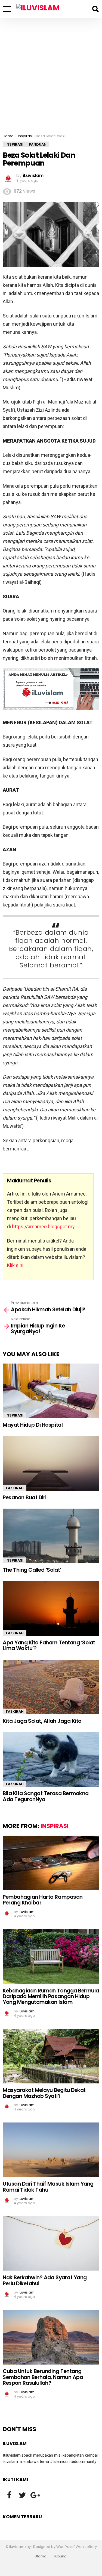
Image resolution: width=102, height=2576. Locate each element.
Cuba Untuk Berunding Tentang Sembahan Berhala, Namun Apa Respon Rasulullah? (43, 2377)
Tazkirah (15, 1488)
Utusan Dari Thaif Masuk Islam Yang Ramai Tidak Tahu (48, 2187)
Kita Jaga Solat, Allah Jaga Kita (42, 1721)
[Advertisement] (51, 72)
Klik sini (15, 1265)
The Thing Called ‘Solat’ (32, 1570)
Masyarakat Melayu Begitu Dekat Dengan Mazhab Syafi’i (44, 2093)
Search (95, 9)
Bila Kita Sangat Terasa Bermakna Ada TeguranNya (46, 1796)
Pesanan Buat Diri (25, 1498)
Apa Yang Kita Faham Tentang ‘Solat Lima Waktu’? (49, 1645)
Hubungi (60, 2556)
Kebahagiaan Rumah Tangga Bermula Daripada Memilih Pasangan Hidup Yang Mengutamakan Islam (51, 1997)
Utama (41, 2556)
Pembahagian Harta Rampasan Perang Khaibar (43, 1900)
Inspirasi (14, 1415)
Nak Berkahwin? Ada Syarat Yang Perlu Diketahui (45, 2280)
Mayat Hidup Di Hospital (33, 1425)
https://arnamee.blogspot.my (43, 1227)
